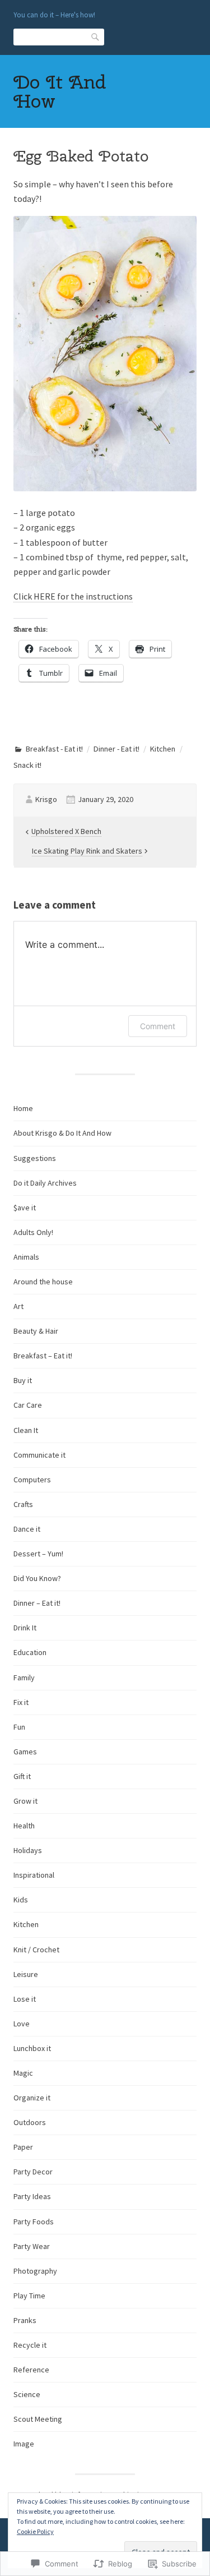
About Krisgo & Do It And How (62, 1133)
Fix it (21, 1702)
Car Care (28, 1405)
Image (24, 2444)
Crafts (23, 1504)
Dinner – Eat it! (37, 1603)
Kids (21, 1900)
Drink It (25, 1628)
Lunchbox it (32, 2048)
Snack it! (27, 765)
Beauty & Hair (36, 1331)
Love (22, 2024)
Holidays (28, 1850)
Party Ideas (32, 2196)
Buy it (23, 1380)
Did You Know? (37, 1578)
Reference (31, 2370)
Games (25, 1752)
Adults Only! (33, 1232)
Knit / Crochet (36, 1950)
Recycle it (30, 2345)
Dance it (27, 1529)
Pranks (25, 2320)
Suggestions (35, 1158)
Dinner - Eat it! (116, 749)
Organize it (32, 2098)
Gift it (22, 1776)
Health (24, 1826)
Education (30, 1652)
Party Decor (33, 2172)
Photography (35, 2271)
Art (18, 1306)
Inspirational (34, 1875)
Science (27, 2394)
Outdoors (30, 2122)
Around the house (43, 1282)
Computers (32, 1480)
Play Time (29, 2296)
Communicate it (39, 1455)
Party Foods (34, 2222)
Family (24, 1678)
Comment (158, 1026)
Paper (23, 2147)
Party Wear (32, 2246)
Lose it (25, 1999)
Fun (19, 1727)
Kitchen (163, 749)
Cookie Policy (35, 2531)
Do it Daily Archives (45, 1183)
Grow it (25, 1801)
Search (96, 36)
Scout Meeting (38, 2419)
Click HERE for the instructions (73, 596)
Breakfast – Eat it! (43, 1356)
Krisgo (46, 799)
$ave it (25, 1208)
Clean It (26, 1430)
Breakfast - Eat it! (54, 749)
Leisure (26, 1974)
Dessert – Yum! (38, 1554)
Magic (23, 2073)
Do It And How (60, 91)
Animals (26, 1257)
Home (23, 1108)
